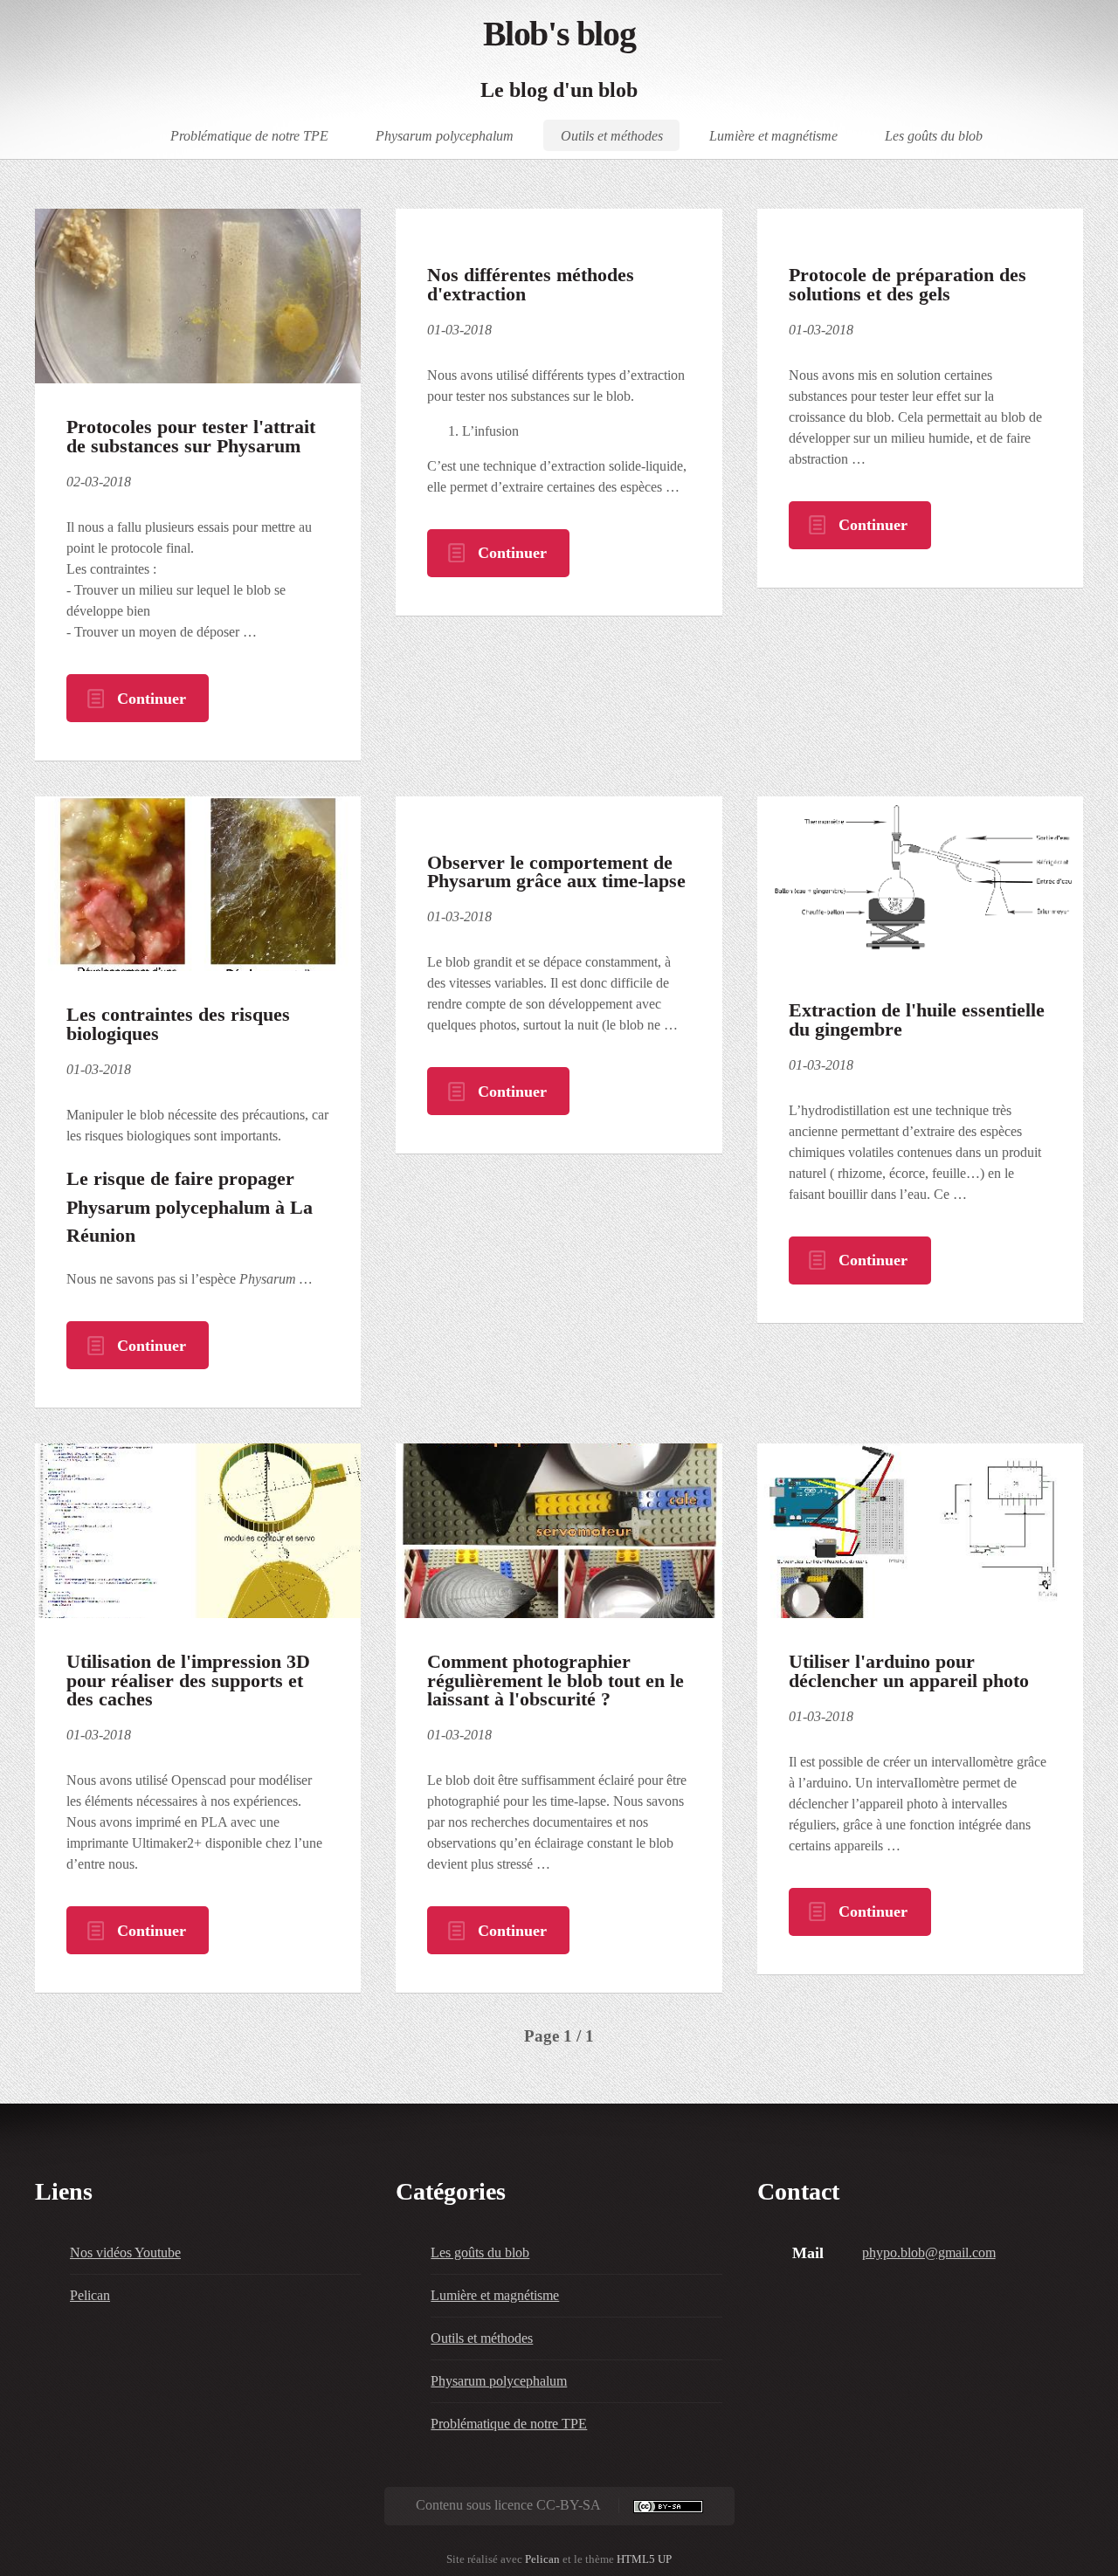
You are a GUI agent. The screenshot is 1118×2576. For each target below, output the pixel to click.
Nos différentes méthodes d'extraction (531, 285)
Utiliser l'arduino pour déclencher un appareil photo (909, 1671)
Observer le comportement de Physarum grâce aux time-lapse (556, 872)
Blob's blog (559, 34)
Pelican (90, 2295)
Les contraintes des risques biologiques (178, 1024)
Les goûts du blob (934, 135)
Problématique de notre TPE (249, 135)
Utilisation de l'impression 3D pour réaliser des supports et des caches (188, 1681)
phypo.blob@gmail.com (929, 2252)
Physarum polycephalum (445, 135)
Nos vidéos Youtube (125, 2252)
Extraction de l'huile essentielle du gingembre (917, 1020)
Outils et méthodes (612, 135)
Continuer (152, 699)
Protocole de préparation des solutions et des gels (908, 285)
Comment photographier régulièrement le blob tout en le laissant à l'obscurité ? (556, 1681)
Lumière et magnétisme (773, 135)
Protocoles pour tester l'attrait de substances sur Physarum (191, 437)
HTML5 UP (644, 2559)
